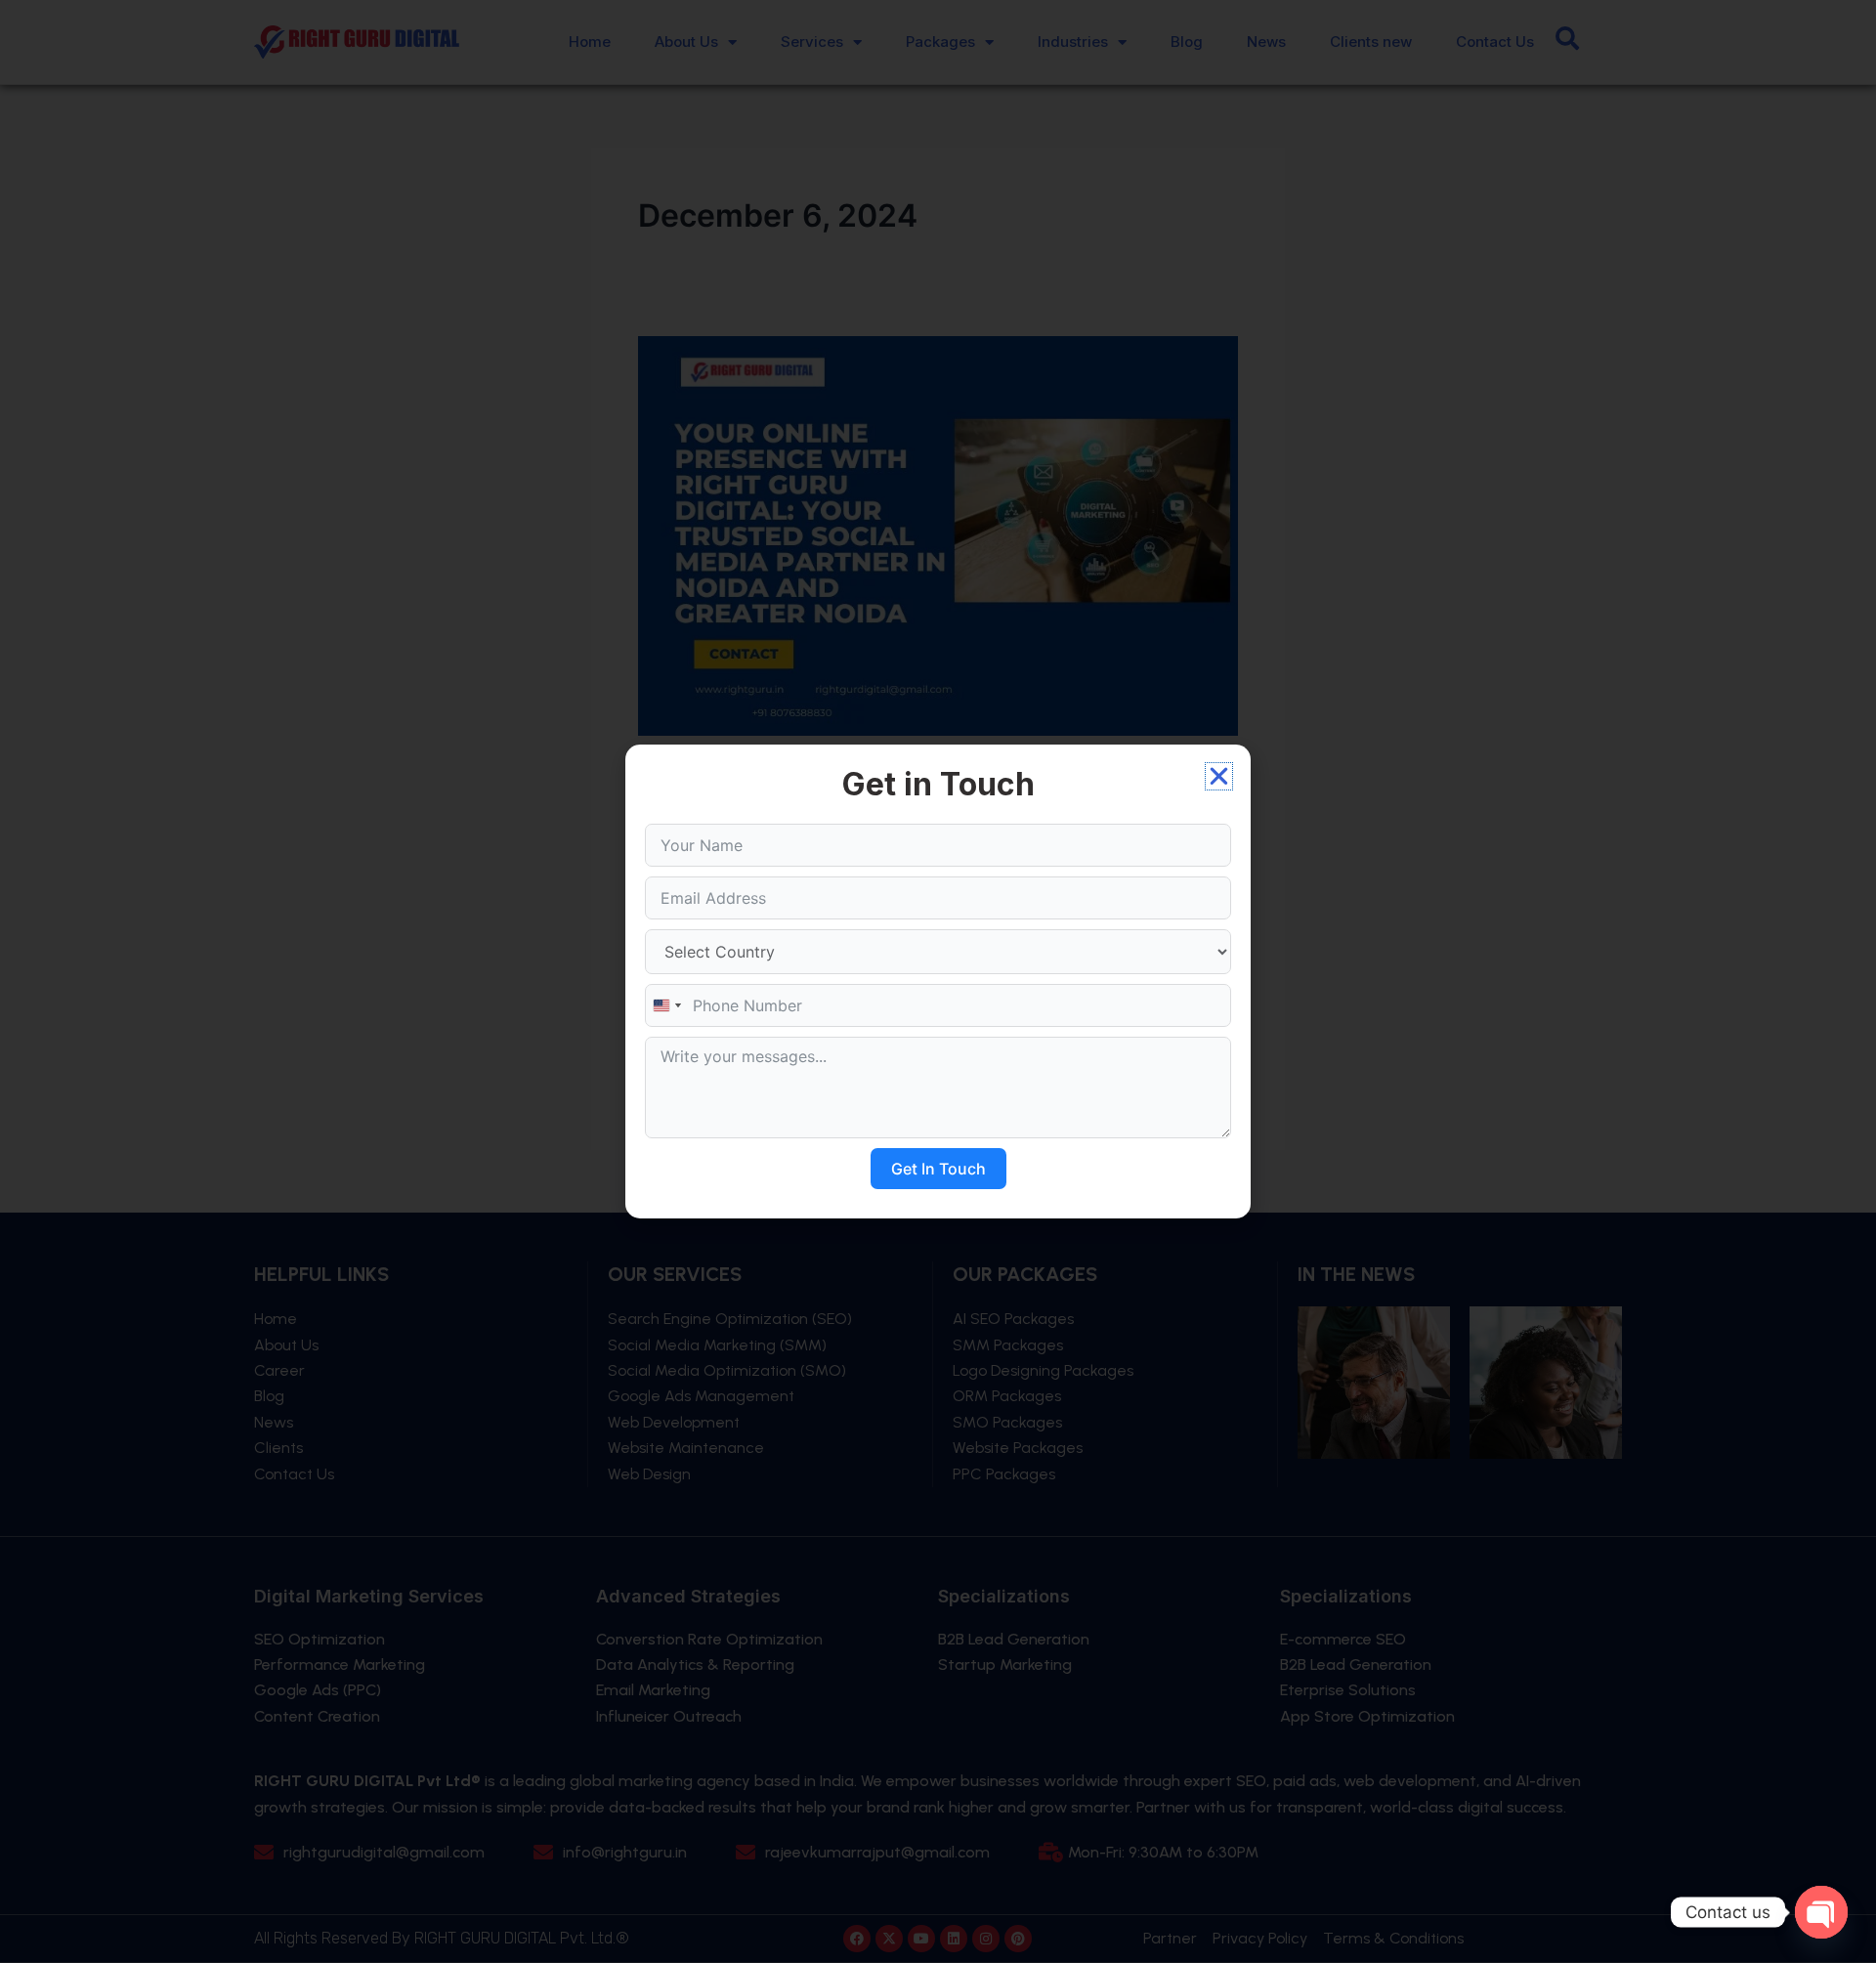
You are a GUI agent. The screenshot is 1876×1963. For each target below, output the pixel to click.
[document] (938, 981)
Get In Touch (938, 1169)
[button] (1219, 776)
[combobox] (666, 1005)
